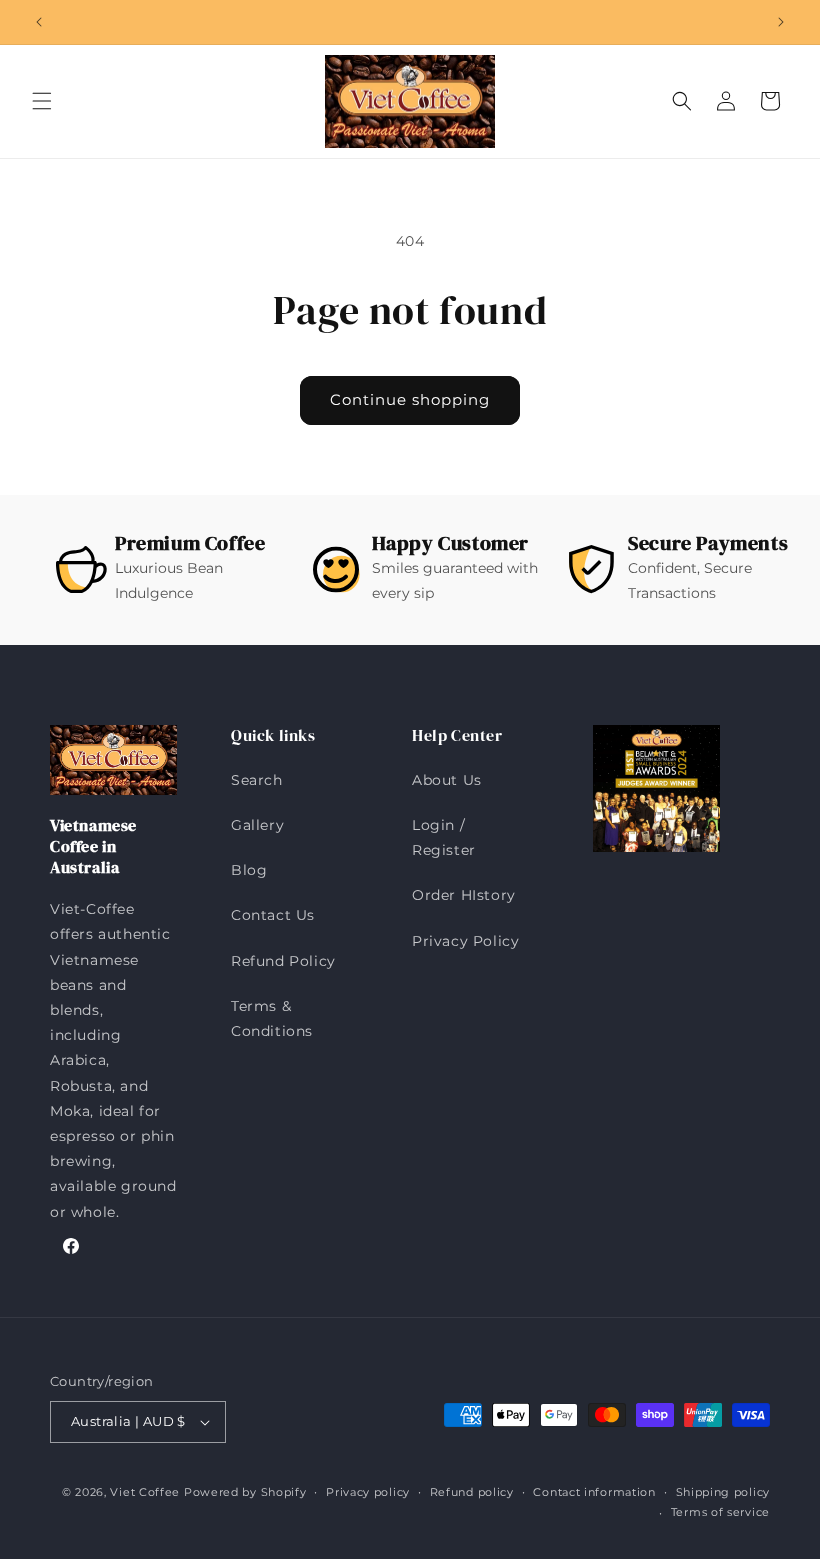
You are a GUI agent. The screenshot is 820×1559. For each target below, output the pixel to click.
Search (257, 780)
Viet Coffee (145, 1492)
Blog (249, 870)
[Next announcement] (781, 22)
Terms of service (720, 1512)
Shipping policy (723, 1492)
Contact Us (273, 915)
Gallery (257, 825)
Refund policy (472, 1492)
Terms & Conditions (272, 1018)
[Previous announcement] (39, 22)
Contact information (594, 1492)
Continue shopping (410, 399)
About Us (447, 780)
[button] (42, 101)
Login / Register (444, 837)
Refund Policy (283, 961)
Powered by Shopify (245, 1492)
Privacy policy (368, 1492)
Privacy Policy (465, 941)
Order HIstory (464, 895)
